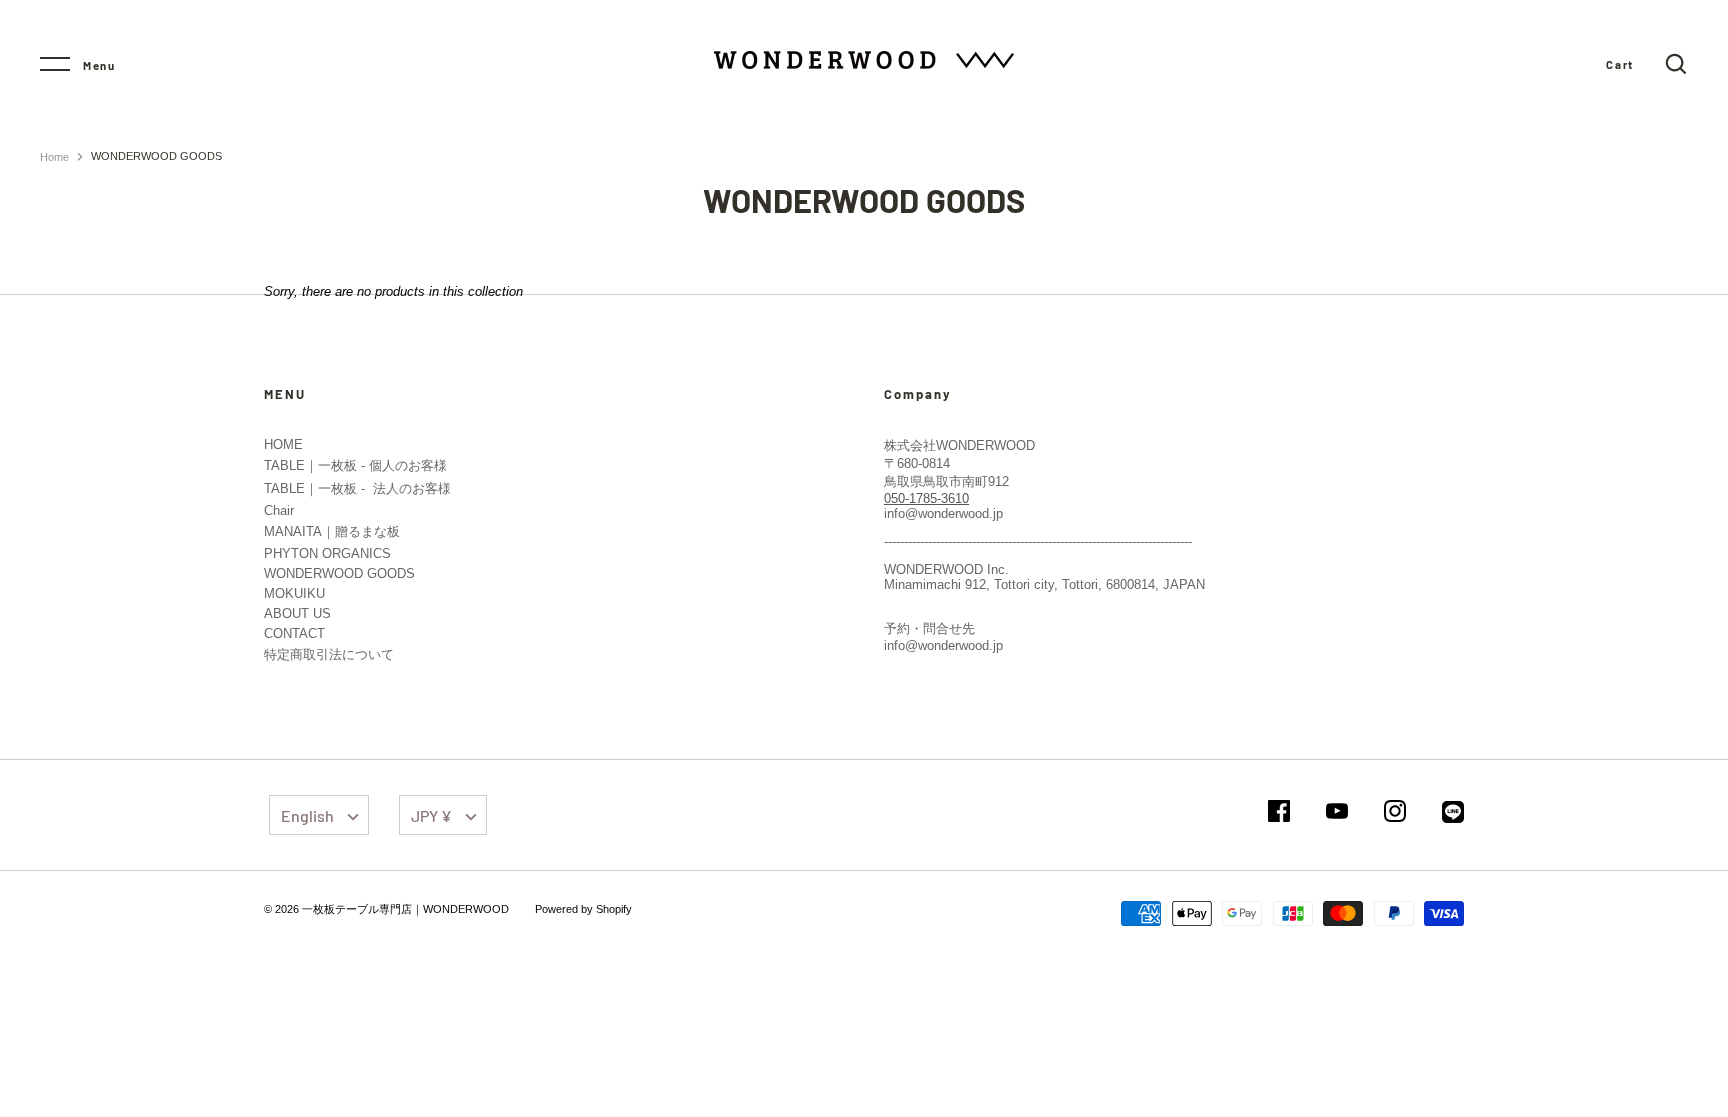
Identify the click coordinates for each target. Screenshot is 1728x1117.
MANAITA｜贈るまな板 (332, 531)
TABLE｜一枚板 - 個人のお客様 (355, 465)
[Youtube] (1337, 812)
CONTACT (294, 633)
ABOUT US (297, 613)
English (307, 815)
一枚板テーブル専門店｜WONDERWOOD (405, 909)
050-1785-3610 (926, 498)
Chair (279, 510)
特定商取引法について (329, 654)
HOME (283, 444)
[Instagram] (1395, 812)
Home (54, 157)
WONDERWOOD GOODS (339, 573)
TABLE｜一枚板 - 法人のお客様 (357, 488)
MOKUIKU (294, 593)
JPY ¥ (431, 815)
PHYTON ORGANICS (327, 553)
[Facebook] (1279, 812)
